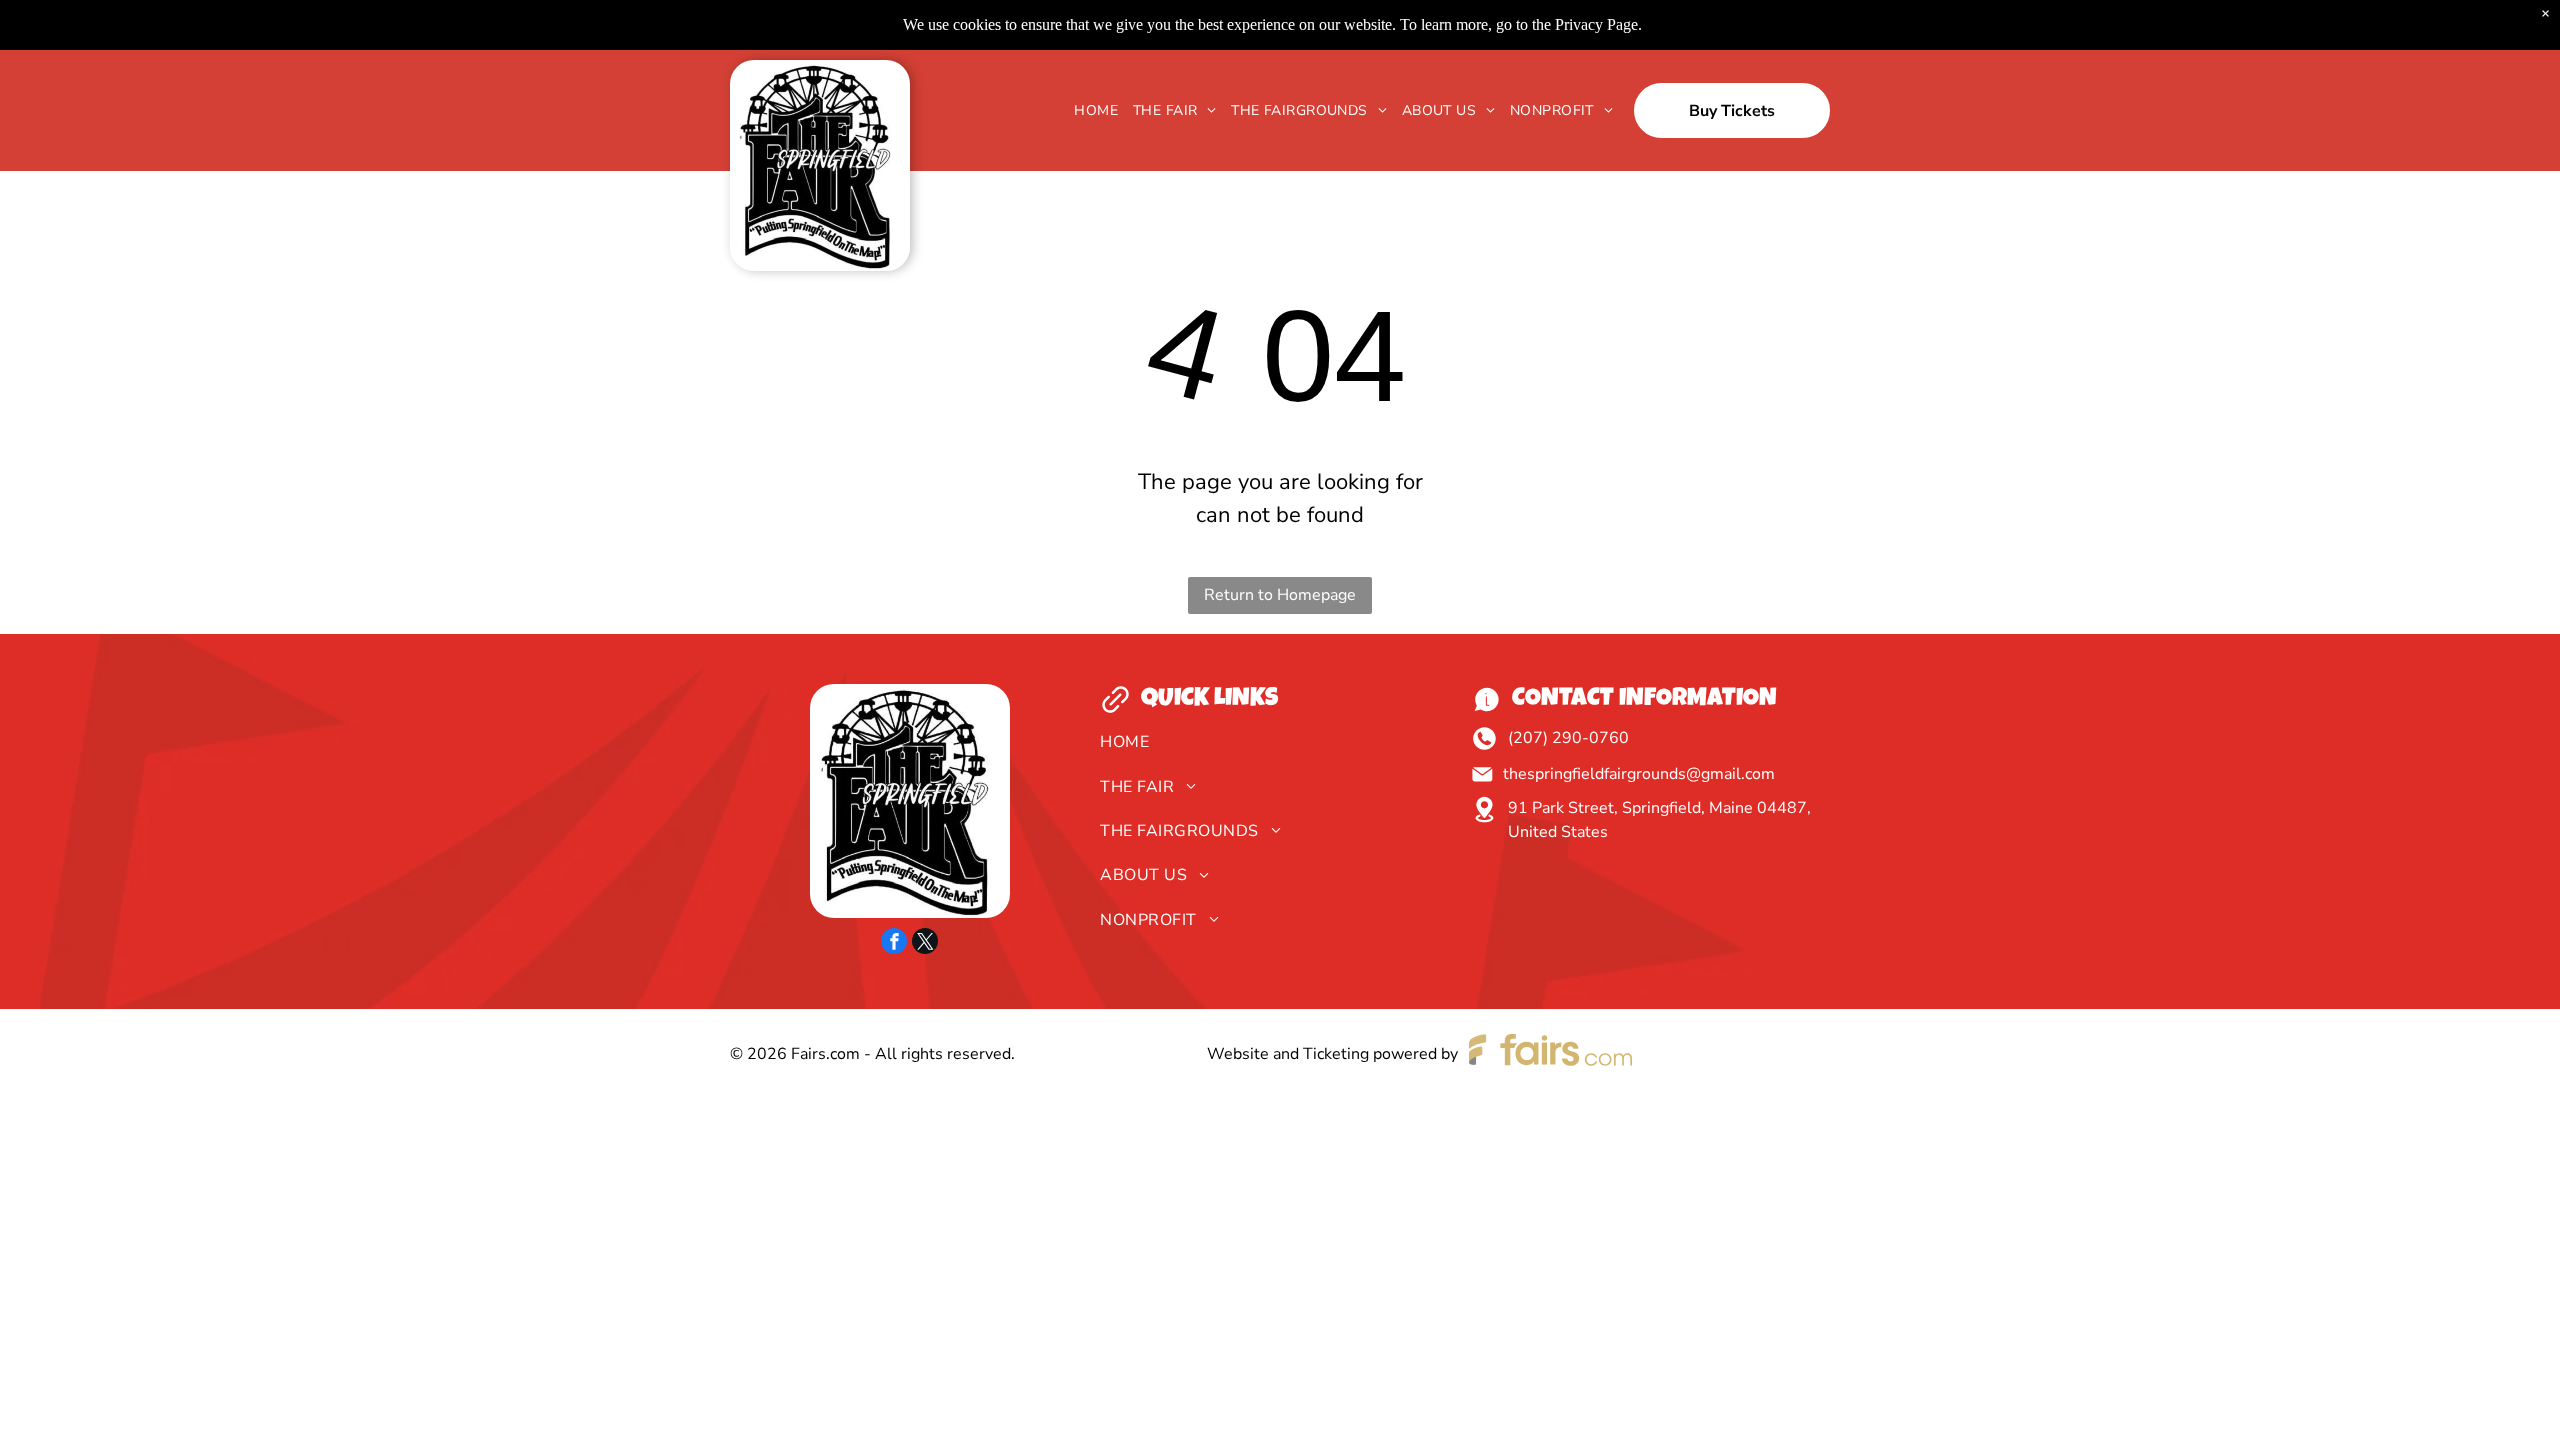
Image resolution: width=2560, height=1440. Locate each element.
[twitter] (925, 943)
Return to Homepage (1280, 595)
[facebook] (894, 943)
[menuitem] (1088, 110)
